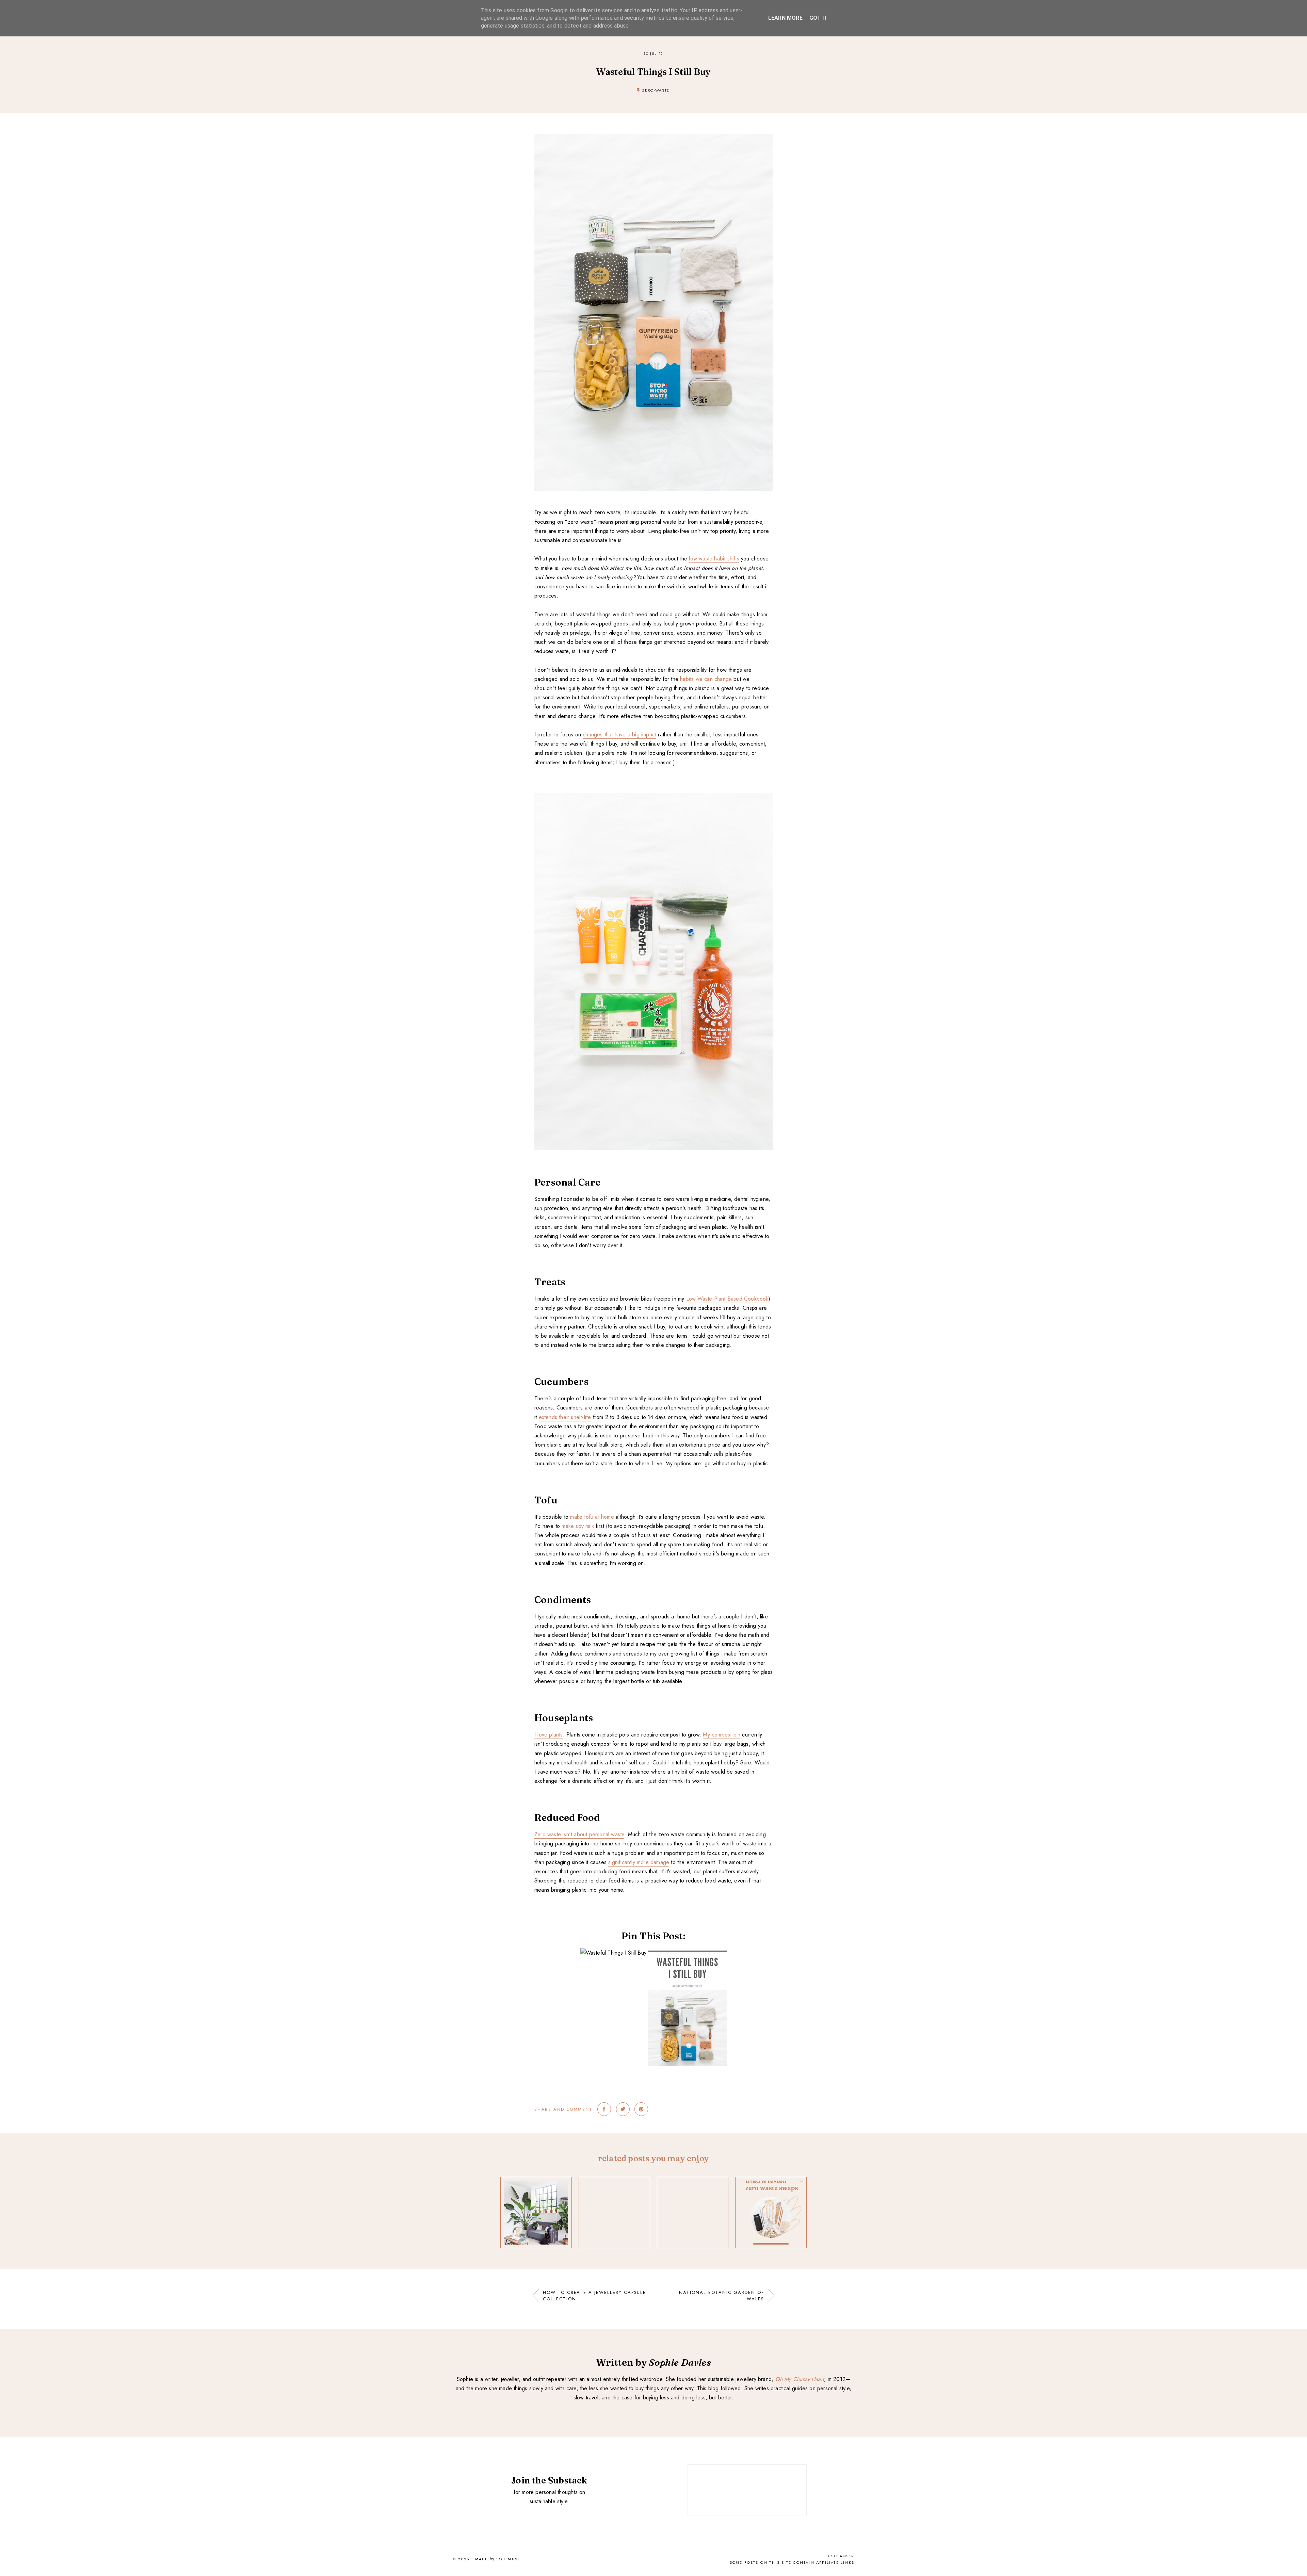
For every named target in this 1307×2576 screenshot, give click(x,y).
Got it (818, 18)
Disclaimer (840, 2556)
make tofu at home (592, 1517)
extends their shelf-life (565, 1417)
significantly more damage (639, 1862)
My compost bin (722, 1735)
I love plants (549, 1735)
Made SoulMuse (498, 2559)
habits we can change (706, 679)
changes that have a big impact (619, 735)
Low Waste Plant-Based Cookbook (727, 1299)
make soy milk (578, 1526)
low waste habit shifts (714, 559)
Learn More (785, 18)
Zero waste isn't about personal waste (579, 1834)
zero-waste (656, 90)
